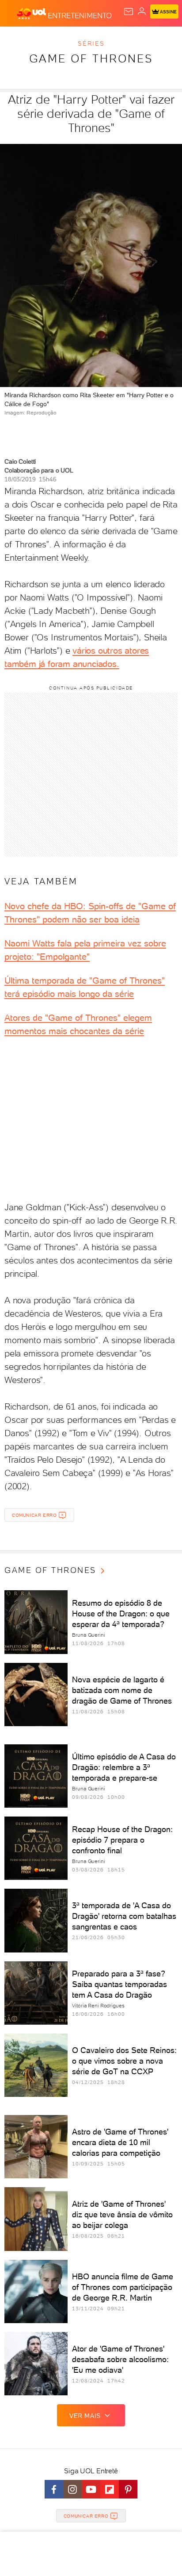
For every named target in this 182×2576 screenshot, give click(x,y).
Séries (91, 43)
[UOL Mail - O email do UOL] (129, 12)
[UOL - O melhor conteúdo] (32, 14)
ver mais (85, 2416)
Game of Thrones (91, 58)
